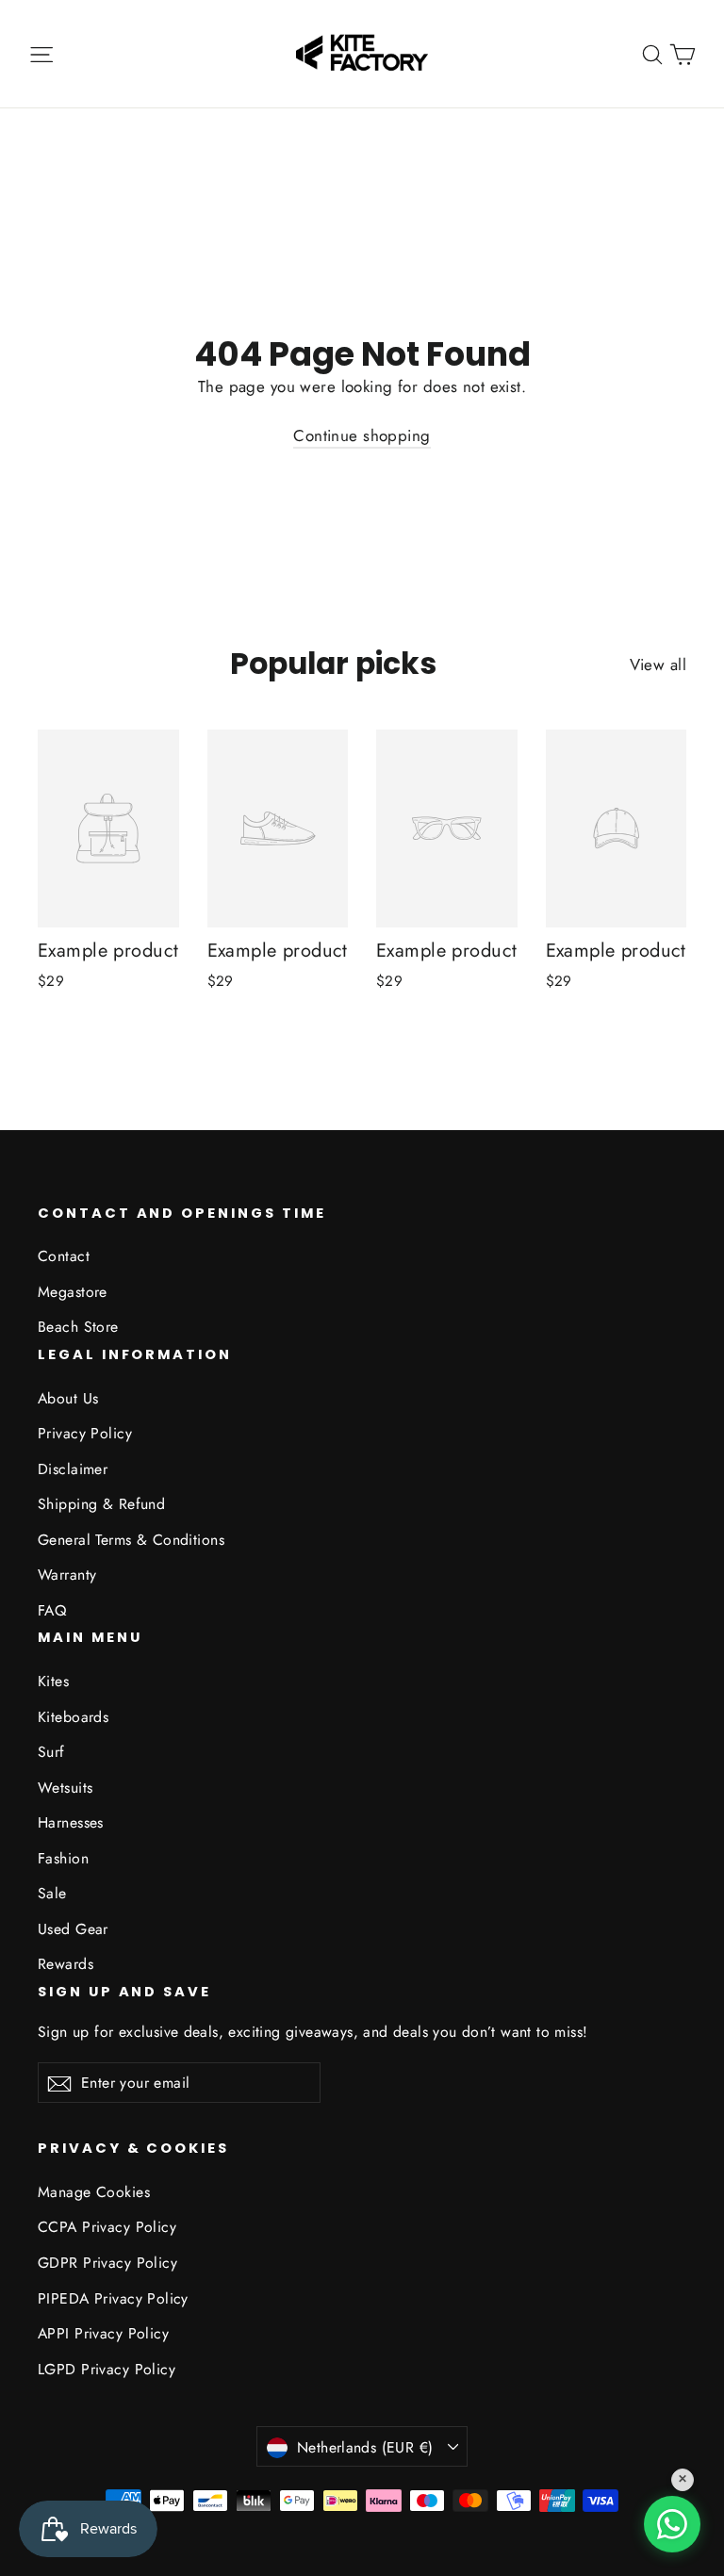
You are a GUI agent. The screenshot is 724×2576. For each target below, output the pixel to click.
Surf (51, 1752)
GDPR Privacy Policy (107, 2263)
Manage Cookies (94, 2192)
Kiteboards (73, 1717)
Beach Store (78, 1327)
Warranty (67, 1575)
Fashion (63, 1858)
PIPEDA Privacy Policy (113, 2298)
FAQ (52, 1610)
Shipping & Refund (101, 1504)
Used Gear (73, 1929)
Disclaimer (73, 1469)
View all (658, 665)
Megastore (73, 1292)
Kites (53, 1681)
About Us (68, 1398)
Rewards (66, 1964)
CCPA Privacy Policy (107, 2227)
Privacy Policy (85, 1433)
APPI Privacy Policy (103, 2333)
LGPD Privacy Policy (107, 2369)
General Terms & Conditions (131, 1540)
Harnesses (71, 1822)
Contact (64, 1256)
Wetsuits (65, 1788)
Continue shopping (362, 435)
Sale (52, 1893)
